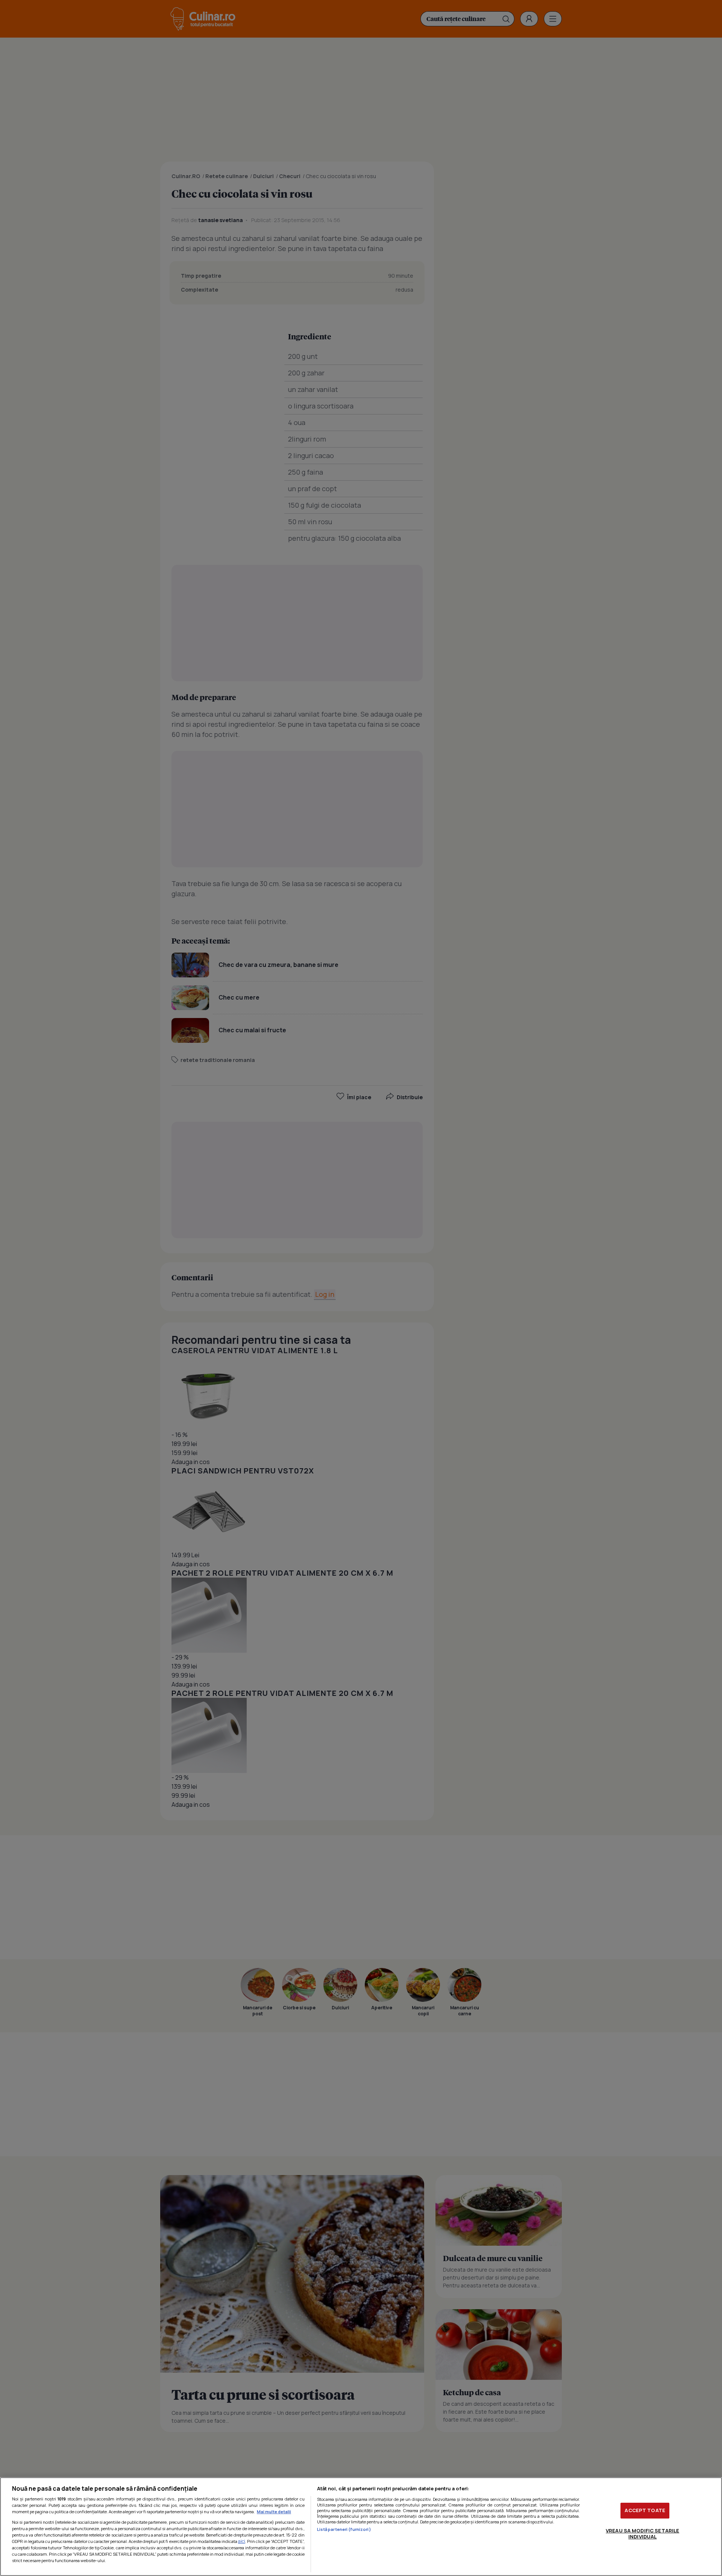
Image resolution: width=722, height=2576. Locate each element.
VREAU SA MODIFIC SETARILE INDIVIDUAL (642, 2534)
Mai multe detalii (274, 2512)
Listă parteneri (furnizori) (344, 2529)
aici (242, 2541)
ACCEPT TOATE (645, 2510)
